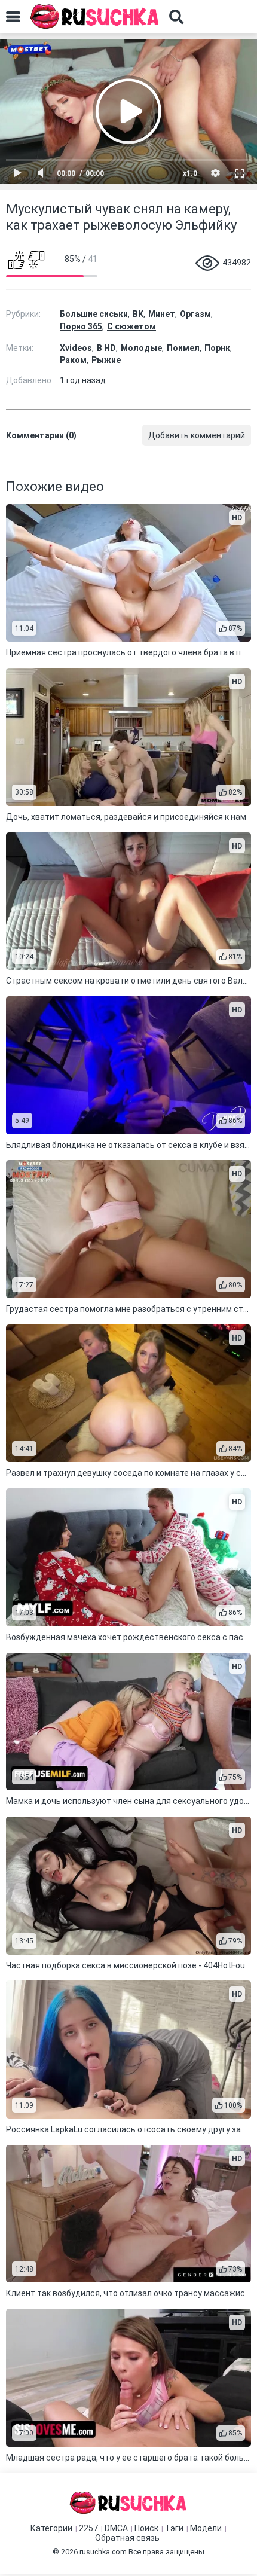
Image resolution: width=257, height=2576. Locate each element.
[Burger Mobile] (13, 17)
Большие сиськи (94, 314)
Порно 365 (81, 326)
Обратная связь (127, 2538)
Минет (162, 314)
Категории (51, 2528)
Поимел (183, 348)
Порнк (217, 348)
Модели (206, 2528)
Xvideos (76, 348)
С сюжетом (131, 326)
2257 (88, 2528)
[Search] (176, 17)
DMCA (116, 2528)
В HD (106, 348)
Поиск (146, 2528)
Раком (73, 360)
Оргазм (195, 314)
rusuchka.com (103, 2552)
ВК (138, 314)
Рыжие (106, 360)
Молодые (141, 348)
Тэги (174, 2528)
